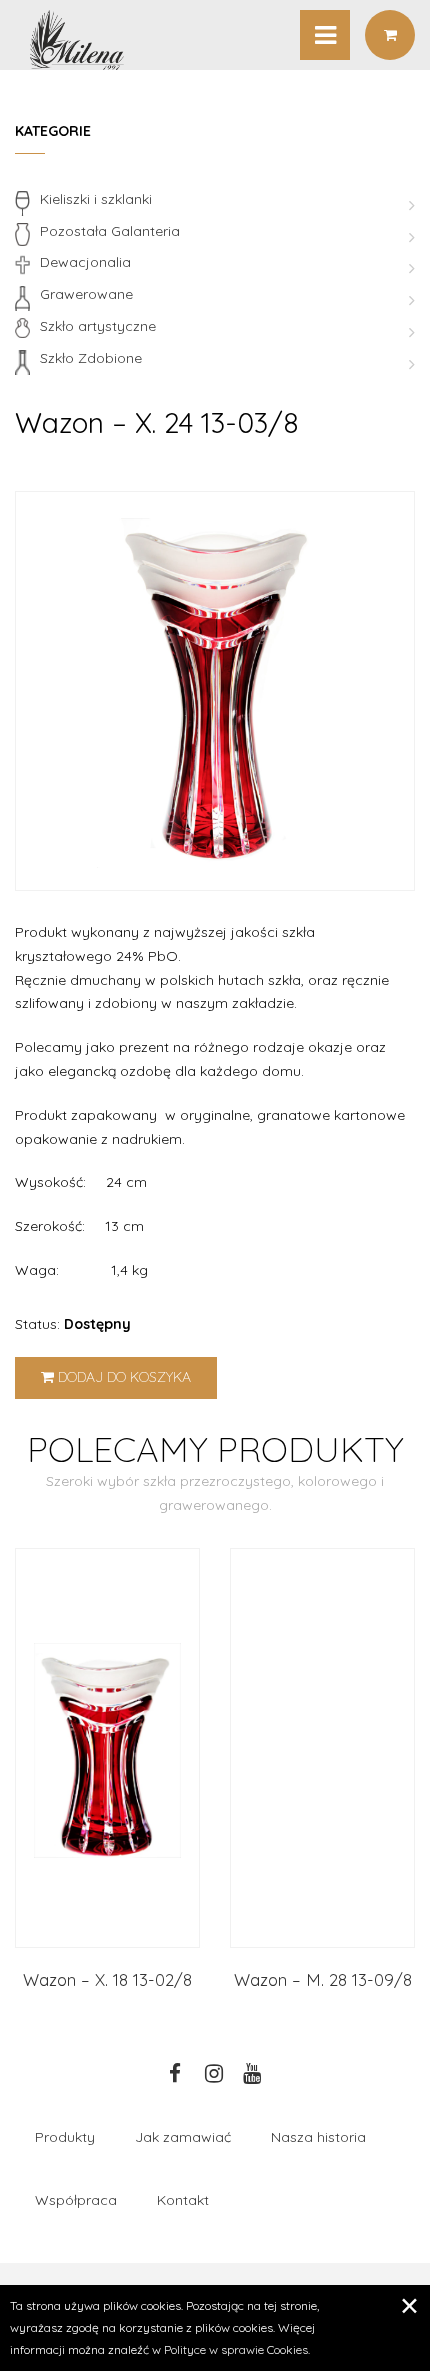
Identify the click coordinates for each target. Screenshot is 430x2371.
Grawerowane (86, 294)
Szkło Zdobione (91, 358)
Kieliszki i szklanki (96, 199)
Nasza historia (318, 2137)
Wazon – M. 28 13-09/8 (323, 1979)
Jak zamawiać (183, 2137)
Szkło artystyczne (98, 326)
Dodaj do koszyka (122, 1377)
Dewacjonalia (85, 262)
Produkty (65, 2137)
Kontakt (183, 2200)
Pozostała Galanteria (110, 231)
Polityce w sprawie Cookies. (237, 2349)
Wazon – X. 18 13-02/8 (107, 1979)
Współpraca (76, 2200)
